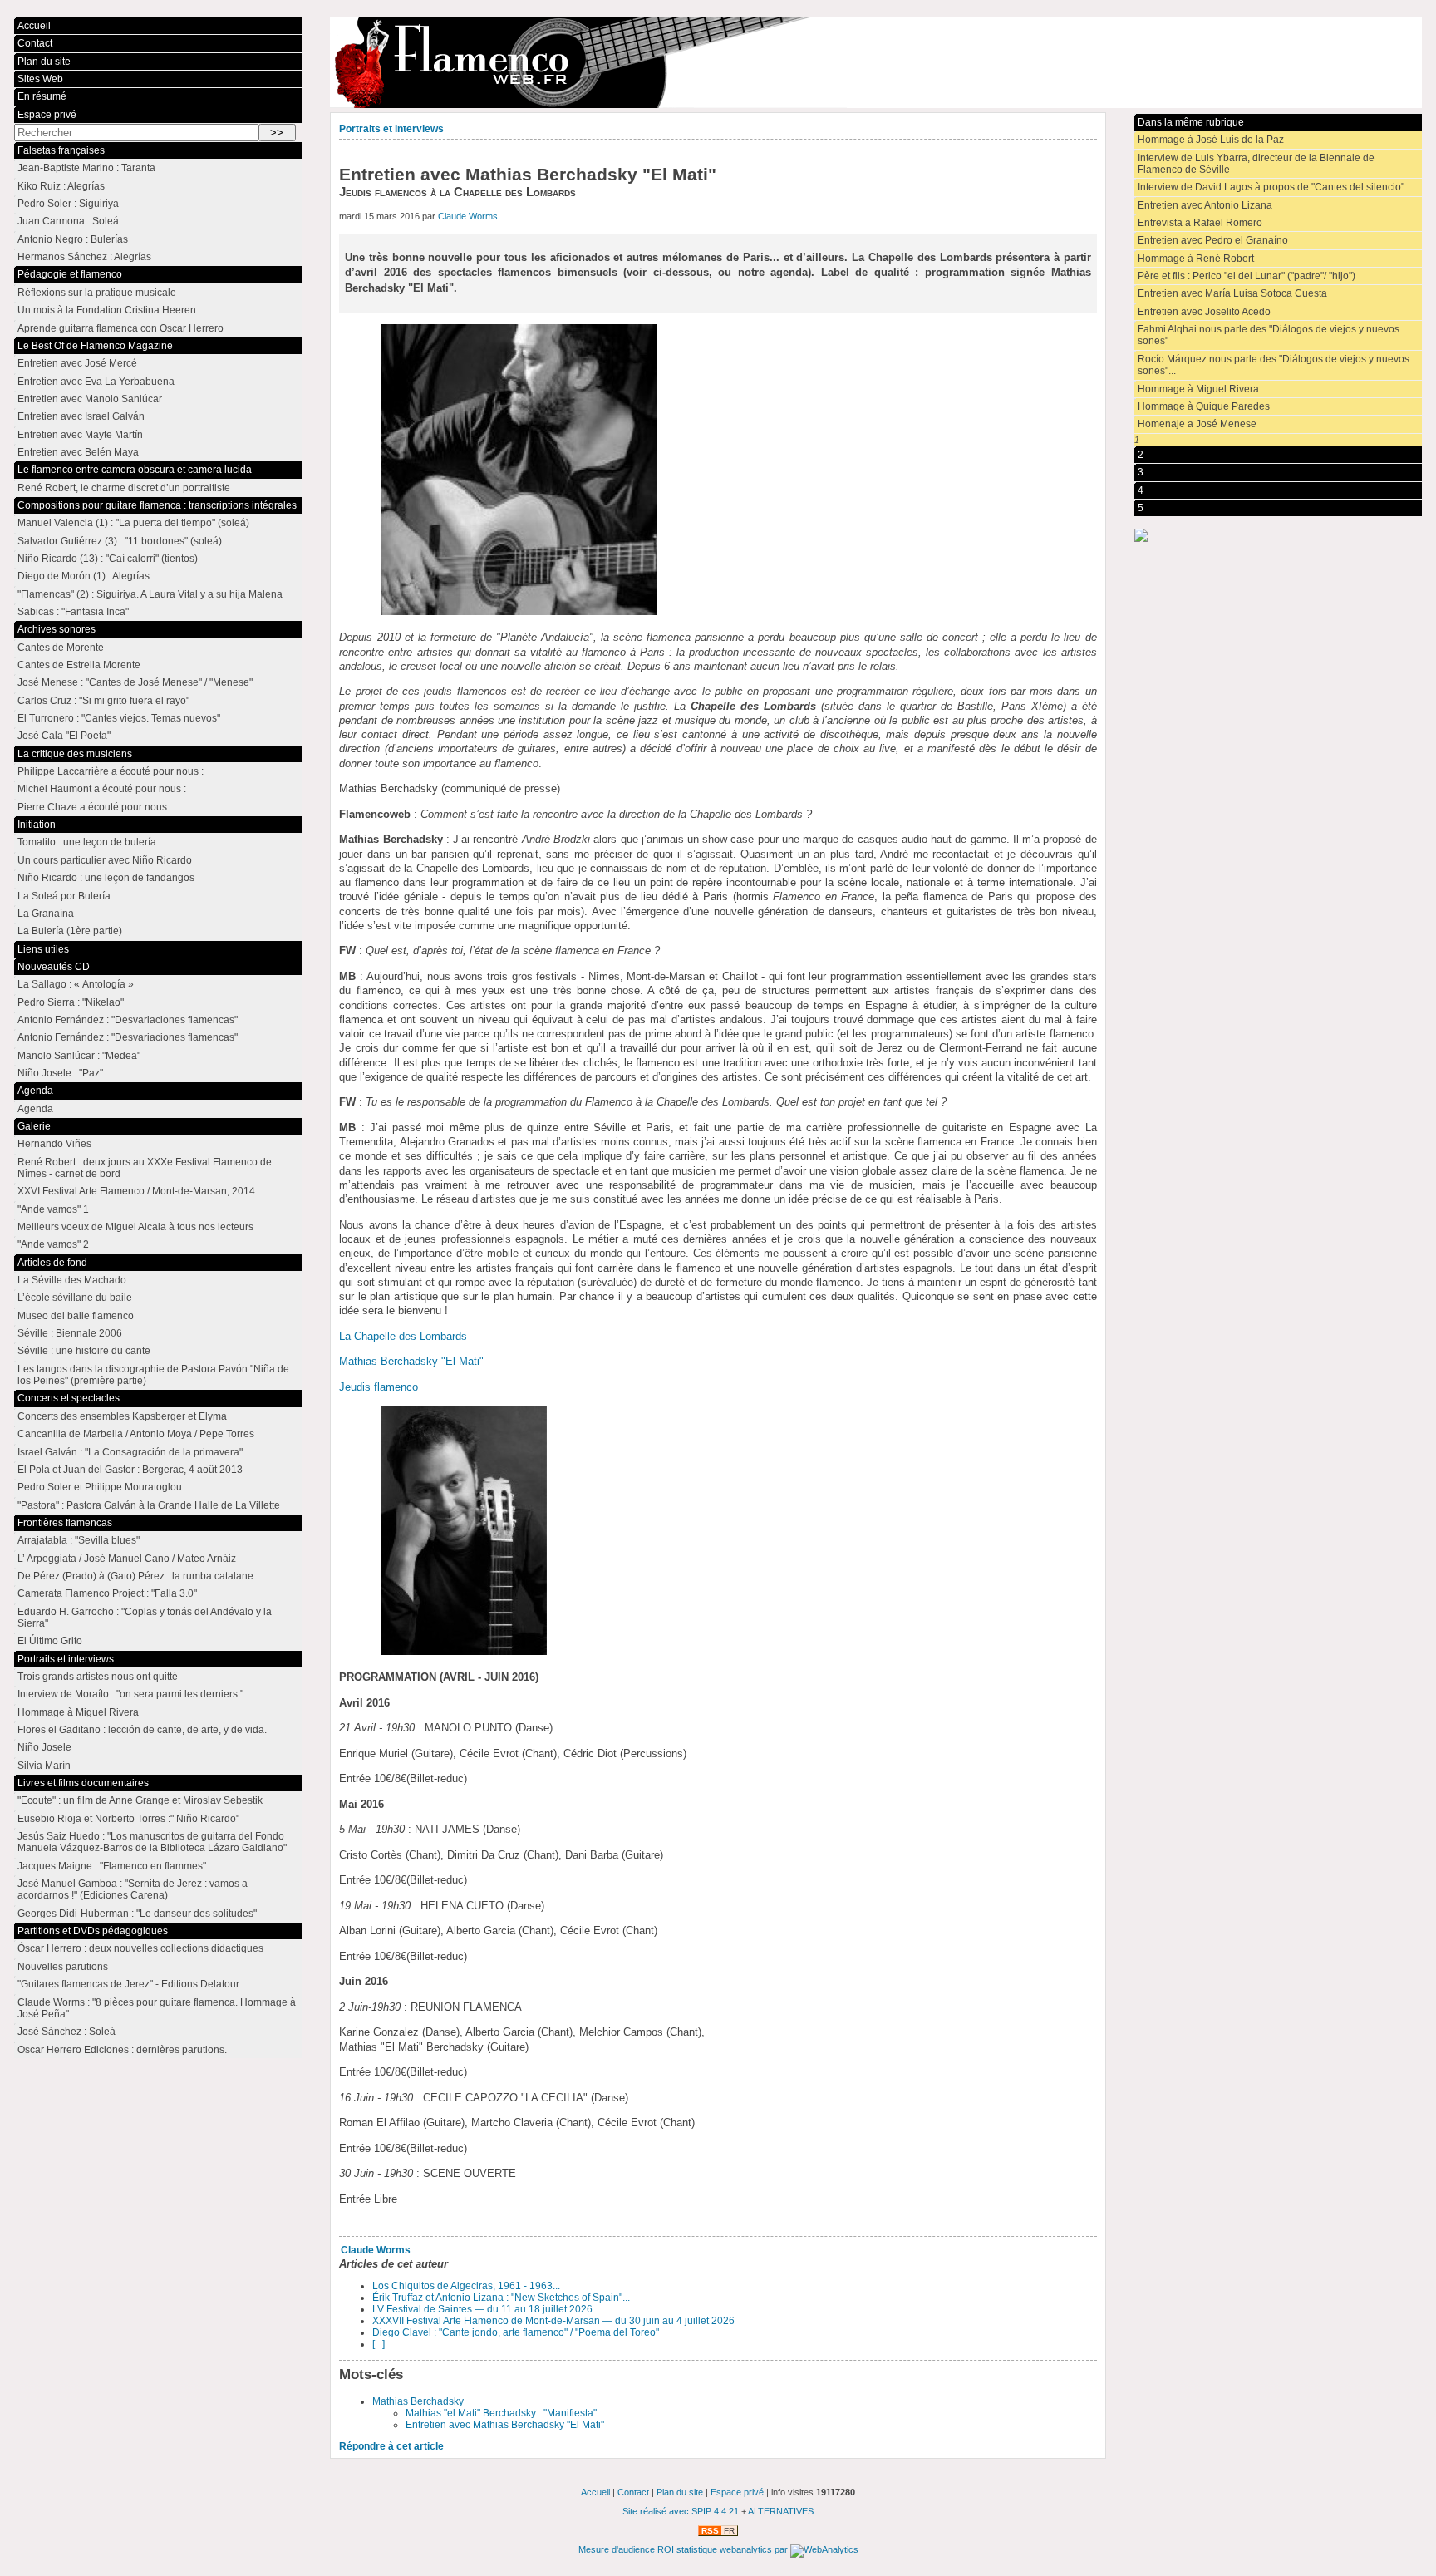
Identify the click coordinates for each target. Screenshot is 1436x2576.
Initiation (37, 825)
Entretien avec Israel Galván (81, 416)
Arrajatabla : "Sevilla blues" (79, 1540)
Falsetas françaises (61, 150)
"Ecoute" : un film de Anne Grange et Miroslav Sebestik (140, 1800)
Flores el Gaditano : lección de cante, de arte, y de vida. (142, 1730)
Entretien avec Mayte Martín (80, 435)
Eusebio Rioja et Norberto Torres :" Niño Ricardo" (128, 1819)
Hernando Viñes (54, 1144)
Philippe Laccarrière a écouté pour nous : (111, 771)
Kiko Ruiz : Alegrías (61, 186)
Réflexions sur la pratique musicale (97, 293)
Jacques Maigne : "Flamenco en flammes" (112, 1866)
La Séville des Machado (72, 1280)
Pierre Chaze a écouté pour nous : (95, 807)
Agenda (35, 1091)
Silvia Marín (44, 1766)
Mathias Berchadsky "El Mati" (411, 1361)
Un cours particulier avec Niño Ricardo (105, 860)
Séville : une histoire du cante (84, 1351)
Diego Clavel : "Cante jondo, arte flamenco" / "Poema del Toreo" (516, 2332)
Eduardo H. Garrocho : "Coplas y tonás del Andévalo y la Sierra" (145, 1618)
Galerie (34, 1126)
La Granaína (46, 914)
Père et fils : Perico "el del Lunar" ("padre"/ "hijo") (1247, 276)
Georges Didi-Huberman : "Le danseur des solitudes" (137, 1914)
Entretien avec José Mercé (77, 363)
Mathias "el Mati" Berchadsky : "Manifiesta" (501, 2413)
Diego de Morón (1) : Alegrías (84, 576)
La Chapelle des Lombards (403, 1336)
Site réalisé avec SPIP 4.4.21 (681, 2511)
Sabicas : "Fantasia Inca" (73, 612)
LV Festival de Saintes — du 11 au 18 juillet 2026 (482, 2309)
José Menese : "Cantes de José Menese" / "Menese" (135, 682)
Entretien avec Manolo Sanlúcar (90, 399)
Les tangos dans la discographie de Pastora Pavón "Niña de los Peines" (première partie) (153, 1375)
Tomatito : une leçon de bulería (87, 842)
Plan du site (44, 62)
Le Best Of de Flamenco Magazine (95, 346)
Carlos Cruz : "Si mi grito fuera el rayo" (103, 701)
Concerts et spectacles (69, 1398)
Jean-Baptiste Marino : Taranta (86, 168)
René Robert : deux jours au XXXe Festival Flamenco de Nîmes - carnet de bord (145, 1168)
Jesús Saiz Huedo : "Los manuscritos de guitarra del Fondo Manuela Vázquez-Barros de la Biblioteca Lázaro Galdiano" (152, 1842)
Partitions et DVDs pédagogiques (93, 1931)
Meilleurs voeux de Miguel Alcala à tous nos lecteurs (135, 1227)
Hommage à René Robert (1196, 259)
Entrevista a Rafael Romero (1200, 223)
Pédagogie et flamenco (70, 274)
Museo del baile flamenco (76, 1316)
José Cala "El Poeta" (64, 736)
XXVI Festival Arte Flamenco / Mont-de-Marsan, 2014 (136, 1191)
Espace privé (47, 115)
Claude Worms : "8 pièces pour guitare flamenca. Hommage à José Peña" (157, 2008)
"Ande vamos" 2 (53, 1244)
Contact (35, 43)
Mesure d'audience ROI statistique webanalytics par (684, 2549)
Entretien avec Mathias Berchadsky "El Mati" (505, 2425)
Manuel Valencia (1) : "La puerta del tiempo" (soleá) (133, 523)
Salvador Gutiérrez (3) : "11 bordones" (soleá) (120, 541)
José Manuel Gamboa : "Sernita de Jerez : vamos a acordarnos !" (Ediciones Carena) (133, 1889)
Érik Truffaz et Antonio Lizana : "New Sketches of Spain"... (501, 2298)
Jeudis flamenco (379, 1387)
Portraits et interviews (391, 129)
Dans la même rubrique (1191, 122)
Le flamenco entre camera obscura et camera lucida (135, 470)
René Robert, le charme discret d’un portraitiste (124, 488)
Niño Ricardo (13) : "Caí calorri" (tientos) (108, 559)
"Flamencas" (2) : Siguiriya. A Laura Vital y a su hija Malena (150, 594)
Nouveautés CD (54, 967)
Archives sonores (57, 629)
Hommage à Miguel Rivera (1198, 389)
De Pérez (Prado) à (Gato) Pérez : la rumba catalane (135, 1576)
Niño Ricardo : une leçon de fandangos (106, 878)
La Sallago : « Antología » (76, 984)
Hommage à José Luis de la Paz (1211, 140)
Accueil (34, 26)
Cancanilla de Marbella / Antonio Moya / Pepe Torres (136, 1434)
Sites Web (40, 79)
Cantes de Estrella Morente (79, 665)
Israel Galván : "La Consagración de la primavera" (130, 1452)
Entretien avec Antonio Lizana (1205, 205)
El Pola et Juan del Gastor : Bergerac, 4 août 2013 (130, 1470)
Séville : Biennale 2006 (70, 1333)
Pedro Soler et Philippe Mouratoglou (100, 1487)
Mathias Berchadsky (418, 2401)
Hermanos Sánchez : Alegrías (84, 257)
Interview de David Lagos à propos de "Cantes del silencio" (1271, 187)
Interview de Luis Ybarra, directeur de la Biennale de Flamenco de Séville (1256, 164)
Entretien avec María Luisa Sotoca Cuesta (1232, 293)
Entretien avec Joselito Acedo (1204, 312)
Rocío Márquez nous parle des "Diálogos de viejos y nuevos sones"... (1274, 365)
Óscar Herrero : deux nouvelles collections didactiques (140, 1948)
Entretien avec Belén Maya (78, 452)
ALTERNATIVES (781, 2511)
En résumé (42, 96)
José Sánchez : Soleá (66, 2032)
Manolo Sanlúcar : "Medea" (79, 1056)
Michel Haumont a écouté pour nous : (102, 789)
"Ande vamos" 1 (53, 1209)
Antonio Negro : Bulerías (73, 239)
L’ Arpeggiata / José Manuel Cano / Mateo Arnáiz (127, 1559)
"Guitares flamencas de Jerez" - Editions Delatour (128, 1984)
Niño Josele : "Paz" (60, 1073)
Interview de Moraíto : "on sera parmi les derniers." (130, 1694)
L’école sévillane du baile (75, 1298)
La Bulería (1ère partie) (70, 931)
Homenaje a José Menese (1197, 424)
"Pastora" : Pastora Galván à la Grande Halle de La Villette (149, 1505)
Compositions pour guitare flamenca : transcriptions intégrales (157, 505)
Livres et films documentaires (83, 1783)
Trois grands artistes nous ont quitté (98, 1677)
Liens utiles (43, 949)
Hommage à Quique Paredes (1204, 406)
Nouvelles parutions (63, 1967)
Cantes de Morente (61, 648)
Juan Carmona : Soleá (68, 221)
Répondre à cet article (391, 2446)
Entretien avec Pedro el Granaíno (1213, 240)
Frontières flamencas (65, 1523)
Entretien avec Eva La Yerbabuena (96, 382)
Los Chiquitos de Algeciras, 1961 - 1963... (466, 2286)
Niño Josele (44, 1747)
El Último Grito (50, 1641)
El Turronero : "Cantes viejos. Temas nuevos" (119, 718)
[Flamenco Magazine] (875, 62)
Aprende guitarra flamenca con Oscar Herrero (120, 328)
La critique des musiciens (75, 754)
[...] (379, 2344)
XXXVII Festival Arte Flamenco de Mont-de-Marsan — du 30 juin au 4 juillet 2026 (553, 2321)
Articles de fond (52, 1263)
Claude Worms (468, 216)
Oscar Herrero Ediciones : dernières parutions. (122, 2050)
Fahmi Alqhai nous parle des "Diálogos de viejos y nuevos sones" (1269, 335)
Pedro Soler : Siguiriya (68, 204)
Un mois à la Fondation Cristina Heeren (107, 310)
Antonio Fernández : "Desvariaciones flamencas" (128, 1020)
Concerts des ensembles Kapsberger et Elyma (122, 1416)
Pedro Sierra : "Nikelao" (71, 1002)
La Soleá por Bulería (64, 896)
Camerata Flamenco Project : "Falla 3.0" (107, 1593)
